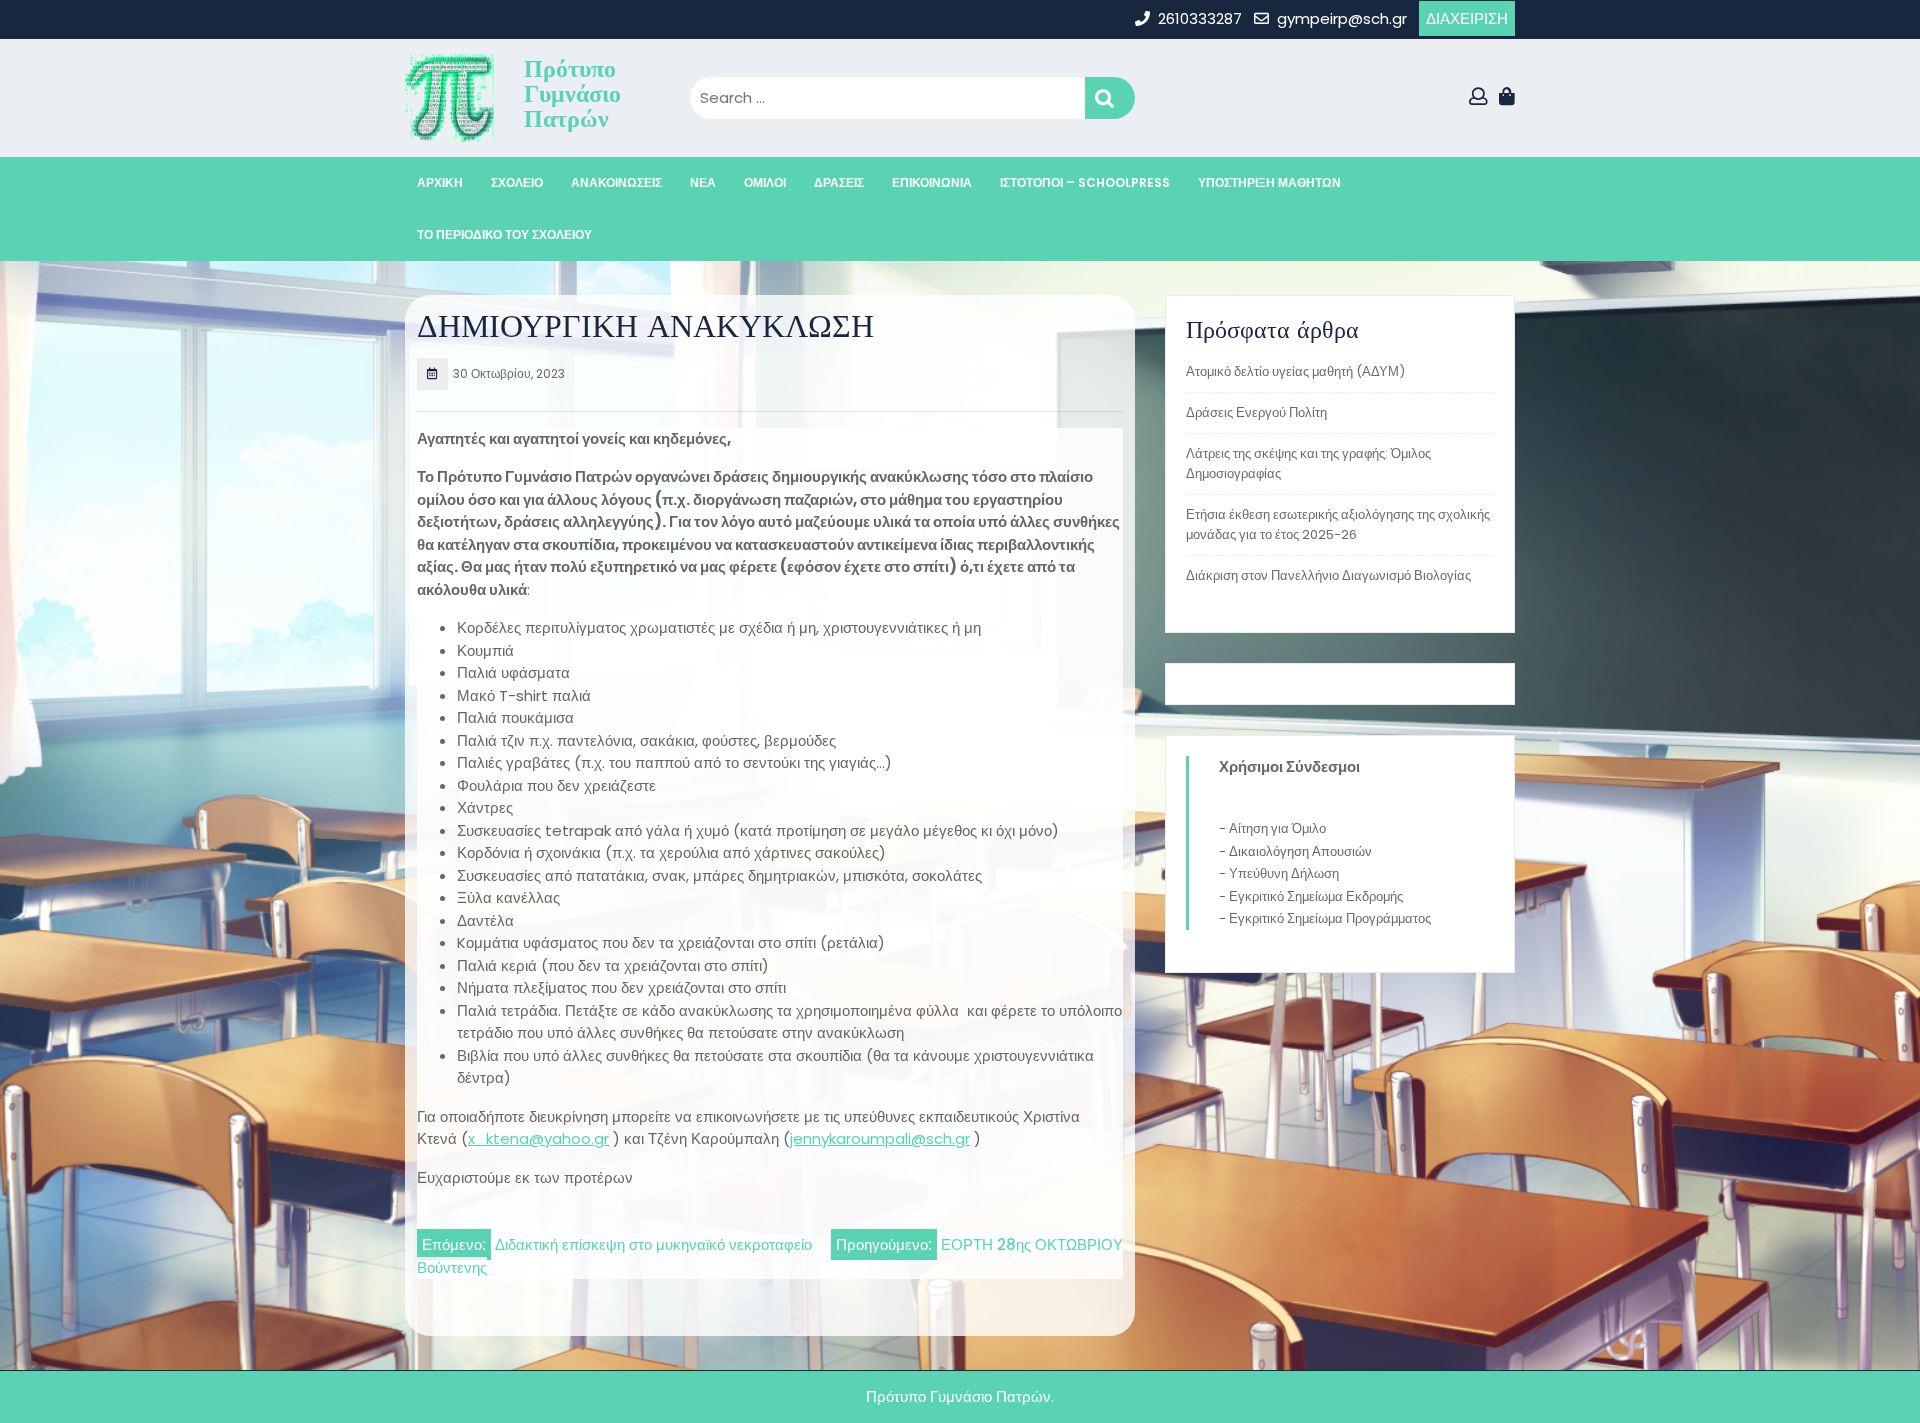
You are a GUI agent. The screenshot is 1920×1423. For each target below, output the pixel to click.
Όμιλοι (765, 182)
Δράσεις (839, 182)
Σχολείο (517, 182)
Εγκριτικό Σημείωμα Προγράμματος (1330, 918)
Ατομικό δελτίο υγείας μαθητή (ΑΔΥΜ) (1295, 371)
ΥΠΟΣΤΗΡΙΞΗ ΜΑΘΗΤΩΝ (1269, 182)
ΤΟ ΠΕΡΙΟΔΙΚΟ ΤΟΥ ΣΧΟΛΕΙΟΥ (504, 234)
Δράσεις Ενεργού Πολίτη (1256, 412)
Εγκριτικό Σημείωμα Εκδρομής (1316, 896)
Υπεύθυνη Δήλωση (1284, 873)
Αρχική (440, 182)
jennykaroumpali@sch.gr (880, 1138)
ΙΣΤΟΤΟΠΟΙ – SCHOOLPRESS (1085, 182)
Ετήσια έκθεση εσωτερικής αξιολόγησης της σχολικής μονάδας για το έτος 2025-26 (1338, 524)
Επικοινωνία (932, 182)
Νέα (703, 182)
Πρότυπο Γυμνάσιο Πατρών (572, 93)
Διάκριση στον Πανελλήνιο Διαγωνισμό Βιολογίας (1328, 575)
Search (1110, 98)
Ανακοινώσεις (616, 182)
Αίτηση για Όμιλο (1277, 828)
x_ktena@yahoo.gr (538, 1138)
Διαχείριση (1467, 18)
